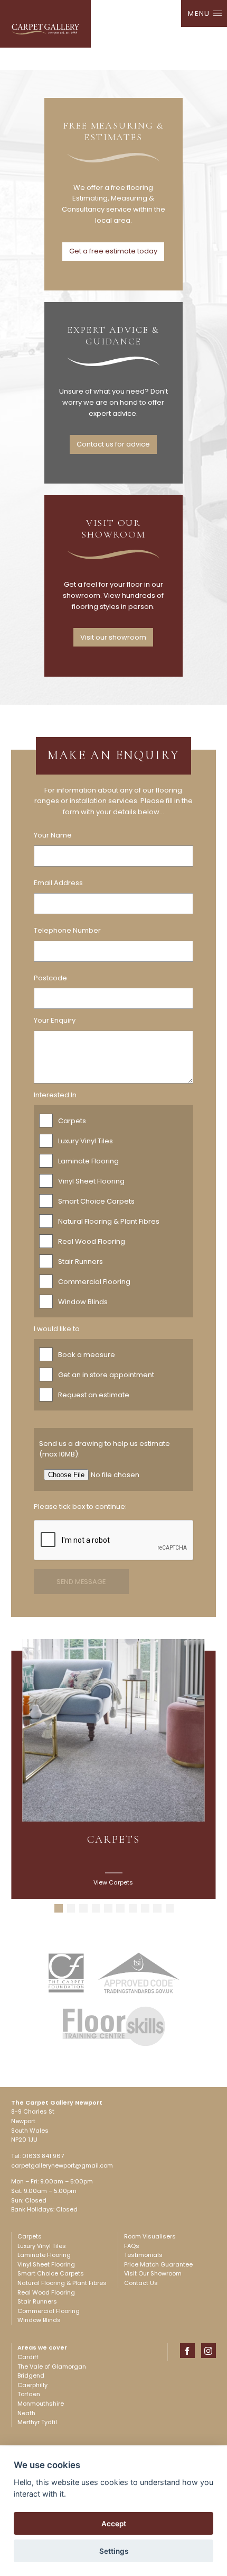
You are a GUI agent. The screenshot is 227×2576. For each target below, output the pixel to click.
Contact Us (141, 2283)
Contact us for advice (113, 444)
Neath (26, 2413)
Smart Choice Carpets (96, 1201)
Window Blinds (83, 1302)
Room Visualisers (150, 2236)
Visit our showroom (113, 637)
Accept (114, 2524)
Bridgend (31, 2375)
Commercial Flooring (94, 1282)
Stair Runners (81, 1262)
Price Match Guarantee (158, 2264)
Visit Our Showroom (153, 2273)
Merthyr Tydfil (37, 2422)
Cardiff (28, 2357)
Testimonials (143, 2255)
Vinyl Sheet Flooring (91, 1181)
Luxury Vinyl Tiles (86, 1141)
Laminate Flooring (88, 1161)
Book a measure (87, 1355)
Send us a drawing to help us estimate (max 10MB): (105, 1449)
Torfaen (29, 2394)
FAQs (132, 2246)
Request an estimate (94, 1395)
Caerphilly (32, 2385)
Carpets (72, 1121)
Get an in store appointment (106, 1375)
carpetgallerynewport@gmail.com (62, 2165)
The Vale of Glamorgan (52, 2366)
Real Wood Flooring (92, 1241)
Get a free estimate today (113, 251)
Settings (114, 2551)
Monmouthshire (41, 2404)
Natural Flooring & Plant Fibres (109, 1221)
